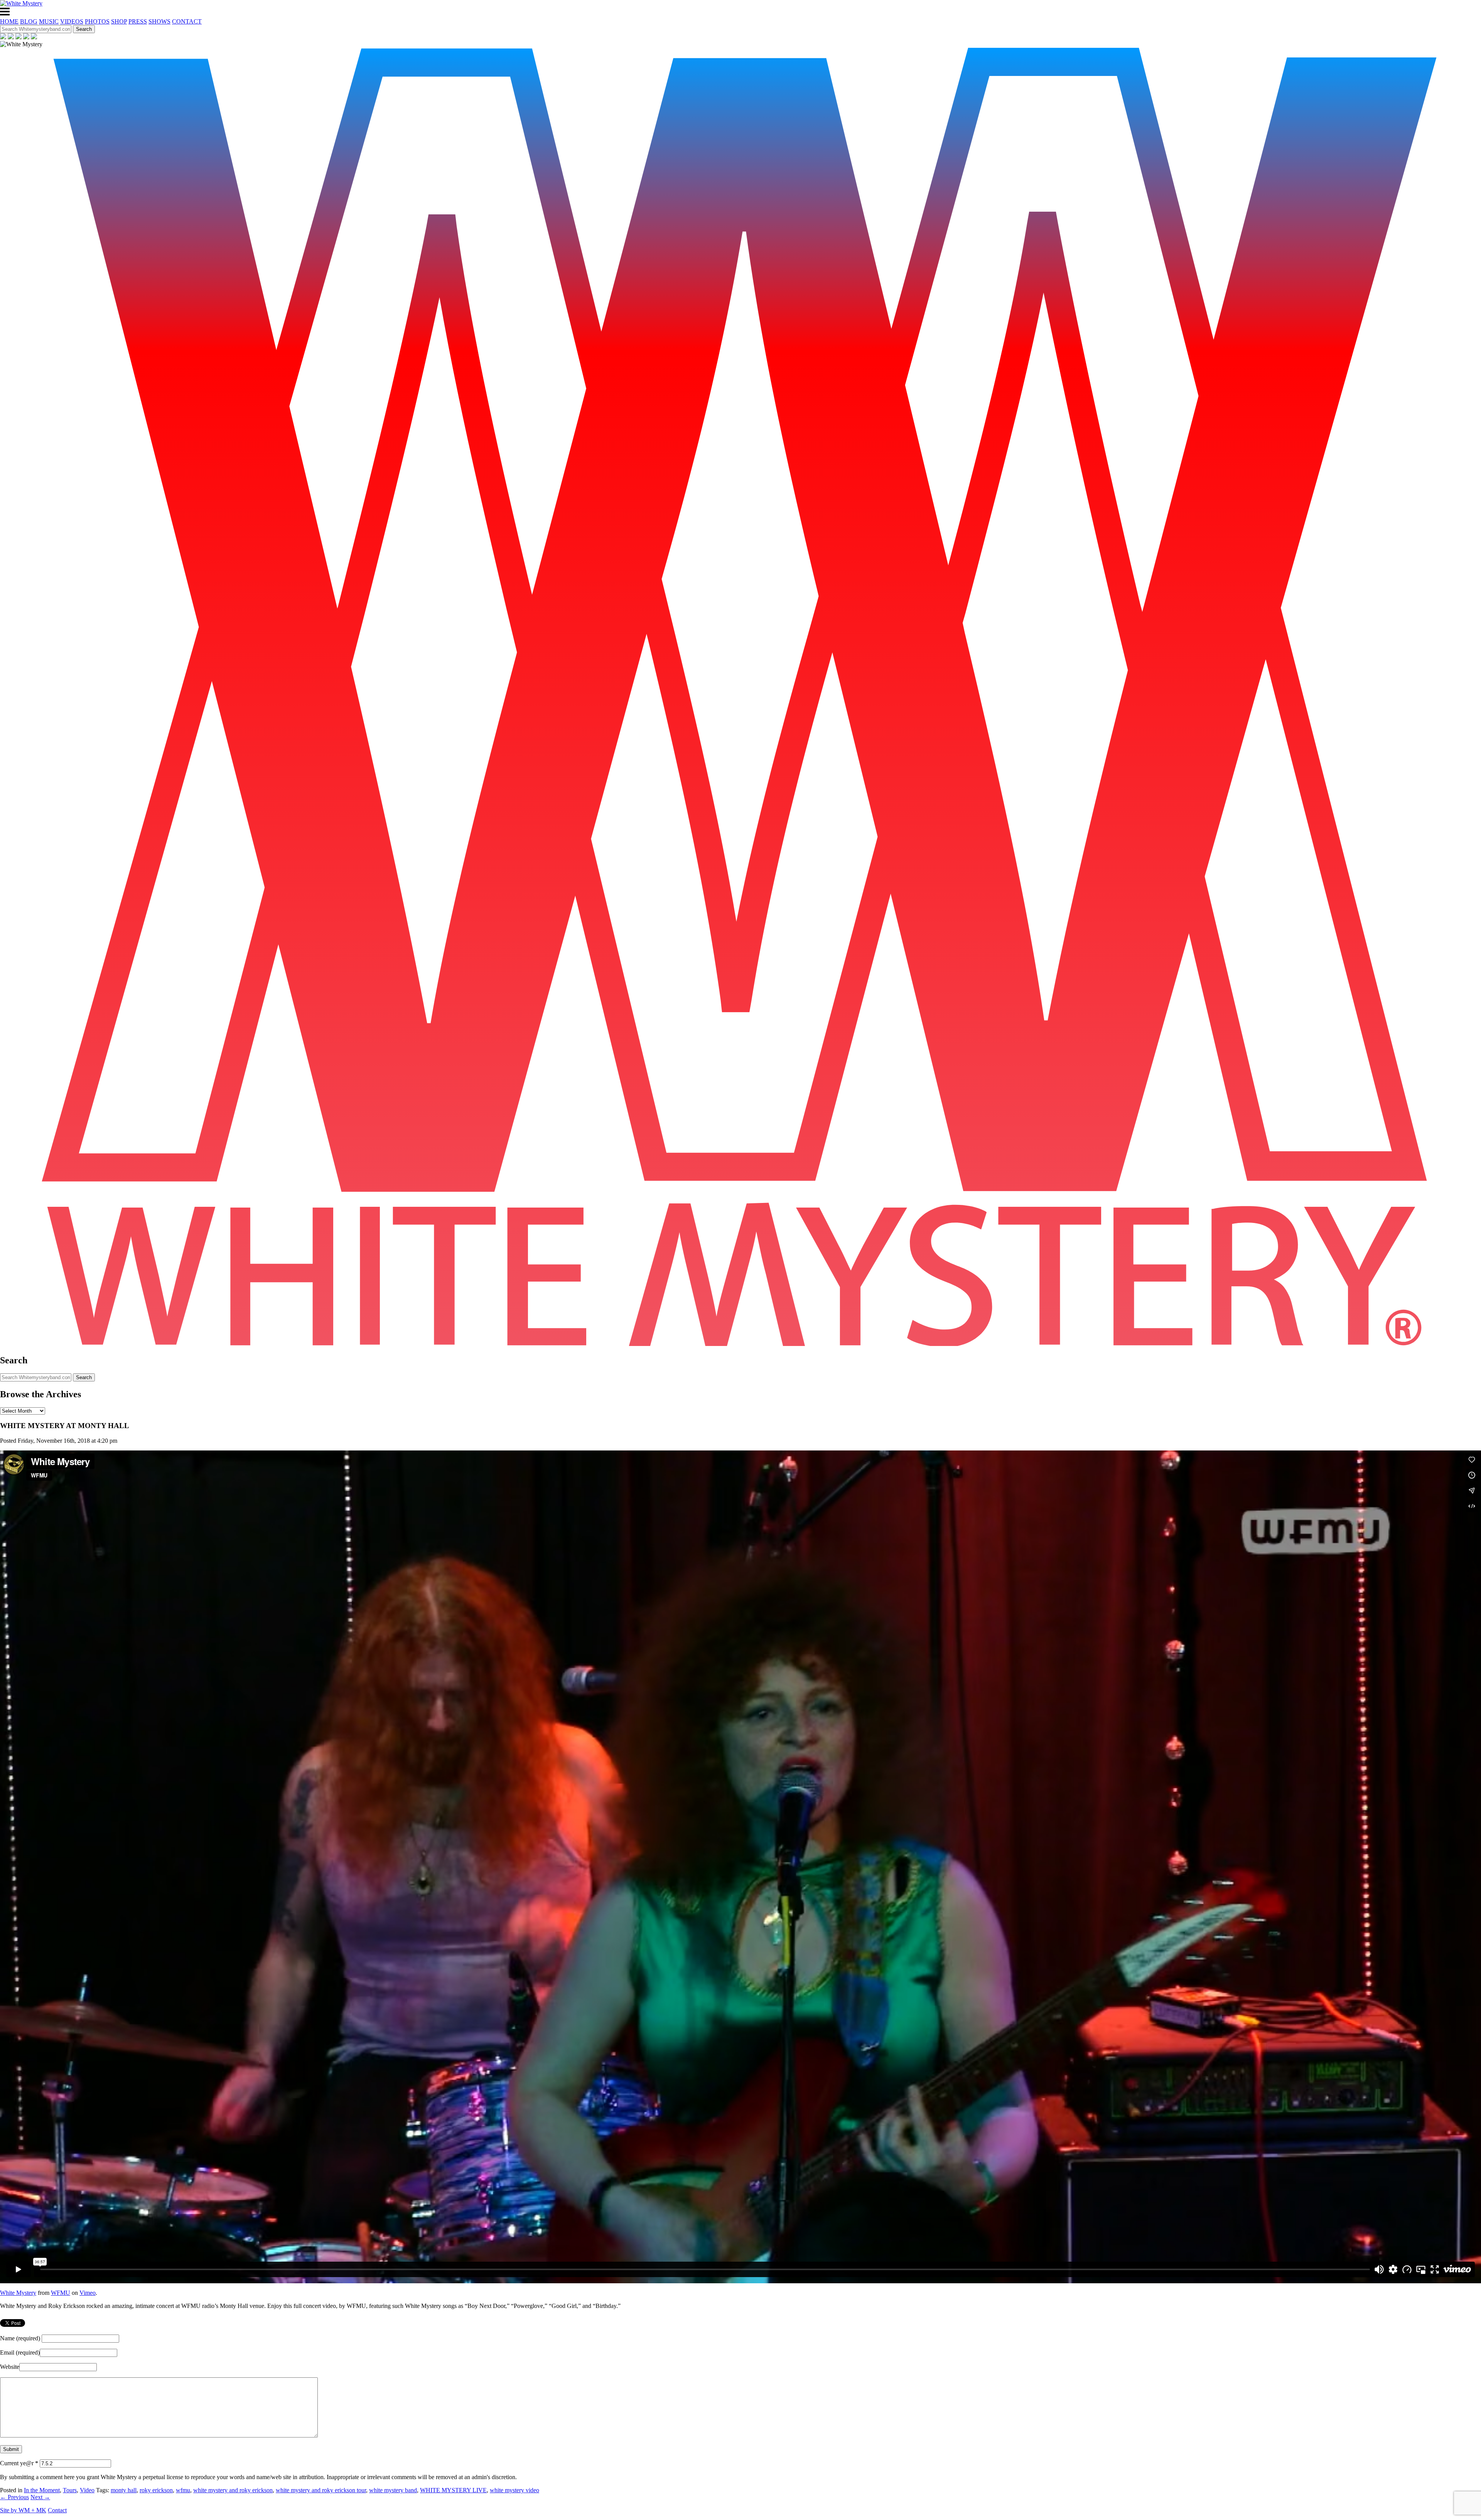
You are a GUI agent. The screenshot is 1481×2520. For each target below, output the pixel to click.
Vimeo (88, 2293)
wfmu (183, 2490)
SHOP (119, 21)
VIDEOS (72, 21)
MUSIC (49, 21)
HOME (9, 21)
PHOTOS (97, 21)
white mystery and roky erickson (233, 2490)
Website (10, 2367)
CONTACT (187, 21)
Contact (57, 2510)
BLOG (29, 21)
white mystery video (514, 2490)
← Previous (14, 2497)
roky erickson (156, 2490)
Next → (40, 2497)
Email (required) (20, 2352)
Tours (70, 2490)
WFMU (61, 2293)
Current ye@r (19, 2463)
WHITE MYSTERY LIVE (453, 2490)
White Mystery (18, 2293)
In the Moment (42, 2490)
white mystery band (393, 2490)
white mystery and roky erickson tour (321, 2490)
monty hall (124, 2490)
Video (87, 2490)
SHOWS (159, 21)
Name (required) (20, 2338)
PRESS (138, 21)
